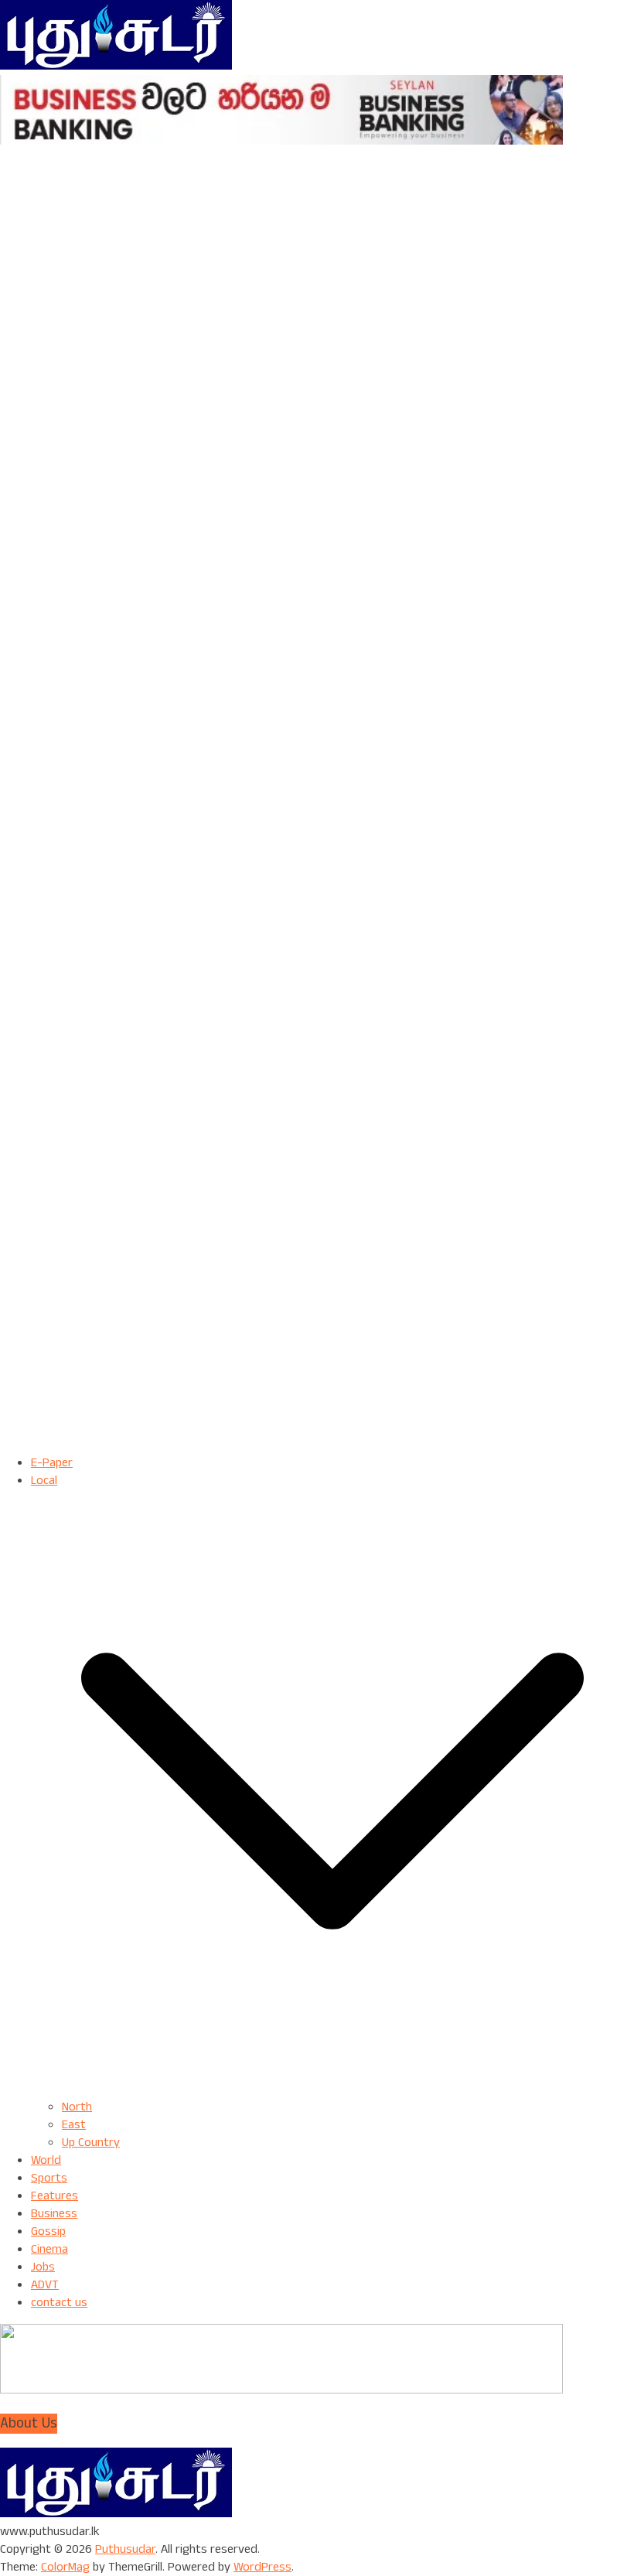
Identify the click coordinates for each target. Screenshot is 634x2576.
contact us (59, 2303)
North (77, 2107)
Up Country (91, 2143)
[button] (332, 2089)
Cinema (49, 2249)
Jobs (43, 2267)
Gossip (48, 2231)
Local (44, 1481)
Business (54, 2214)
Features (55, 2196)
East (74, 2125)
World (46, 2160)
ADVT (45, 2285)
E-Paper (52, 1463)
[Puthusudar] (116, 2514)
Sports (49, 2178)
